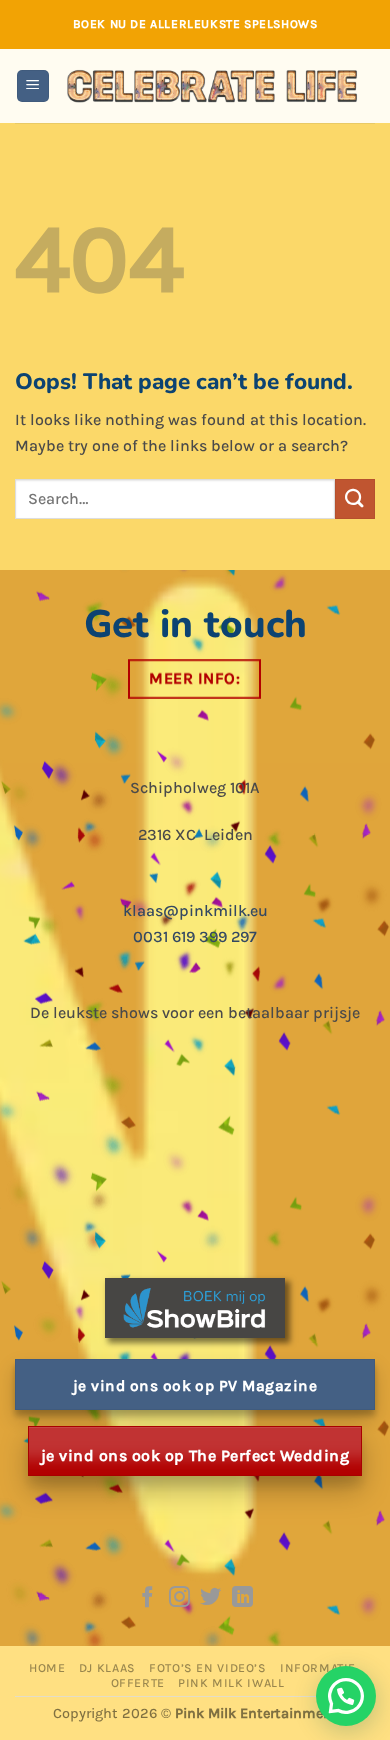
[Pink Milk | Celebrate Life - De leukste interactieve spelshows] (212, 85)
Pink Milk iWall (231, 1683)
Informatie (318, 1668)
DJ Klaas (107, 1668)
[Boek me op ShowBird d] (195, 1306)
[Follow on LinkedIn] (242, 1598)
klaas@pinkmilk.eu (195, 910)
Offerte (138, 1683)
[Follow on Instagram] (179, 1598)
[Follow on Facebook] (147, 1598)
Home (47, 1668)
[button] (33, 86)
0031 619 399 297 (195, 936)
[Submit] (355, 498)
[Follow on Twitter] (210, 1598)
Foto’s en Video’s (207, 1668)
